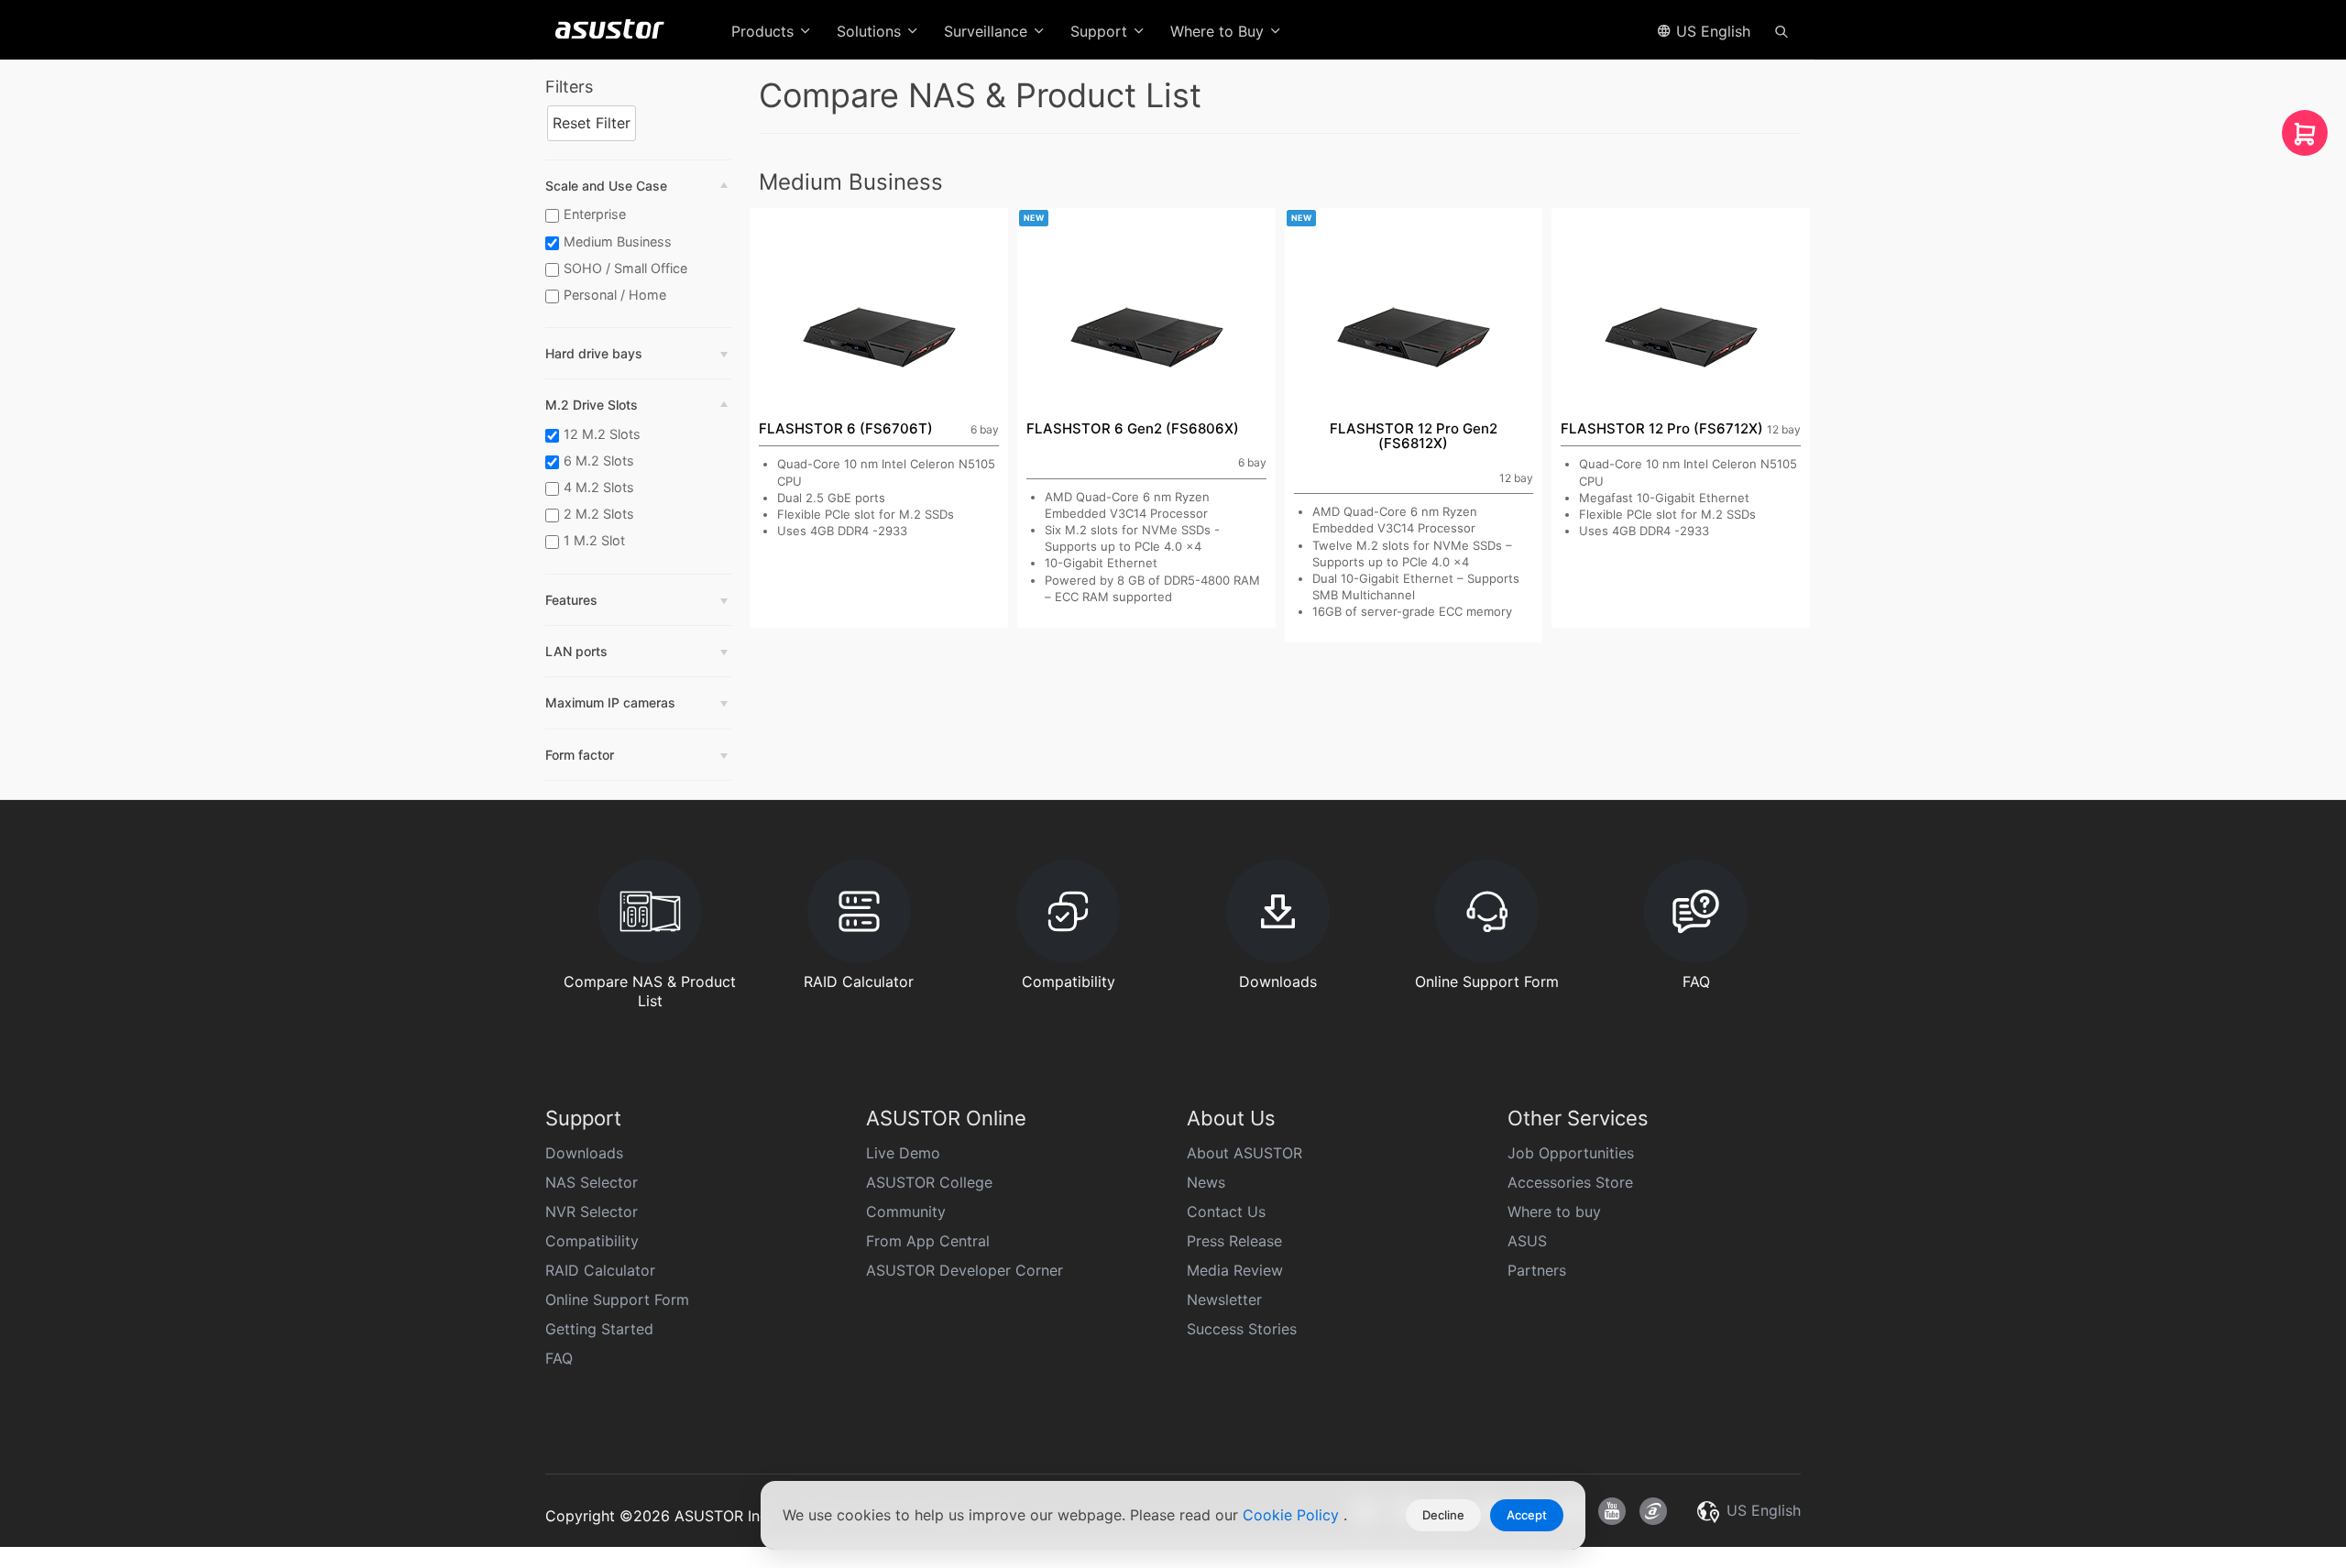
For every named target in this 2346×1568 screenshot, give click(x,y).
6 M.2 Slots (599, 461)
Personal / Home (615, 295)
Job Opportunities (1571, 1153)
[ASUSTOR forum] (1653, 1511)
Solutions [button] (871, 31)
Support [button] (1101, 31)
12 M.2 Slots (602, 434)
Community (906, 1212)
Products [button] (765, 31)
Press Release (1234, 1241)
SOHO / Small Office (625, 268)
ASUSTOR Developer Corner (965, 1270)
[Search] (1781, 30)
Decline (1443, 1515)
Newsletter (1224, 1299)
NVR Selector (592, 1212)
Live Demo (903, 1153)
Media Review (1235, 1270)
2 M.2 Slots (599, 514)
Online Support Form (617, 1299)
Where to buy (1554, 1212)
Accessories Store (1570, 1182)
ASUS (1527, 1241)
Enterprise (595, 214)
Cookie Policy (1293, 1515)
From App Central (928, 1241)
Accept (1527, 1515)
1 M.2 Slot (594, 540)
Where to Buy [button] (1219, 31)
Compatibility (592, 1241)
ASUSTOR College (929, 1182)
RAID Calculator (600, 1270)
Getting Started (599, 1329)
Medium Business (618, 241)
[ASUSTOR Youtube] (1612, 1511)
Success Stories (1242, 1329)
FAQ (559, 1358)
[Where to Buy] (2305, 138)
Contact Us (1226, 1212)
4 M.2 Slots (599, 487)
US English (1711, 31)
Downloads (584, 1153)
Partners (1537, 1270)
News (1206, 1182)
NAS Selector (592, 1182)
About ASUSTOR (1244, 1153)
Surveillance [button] (988, 31)
